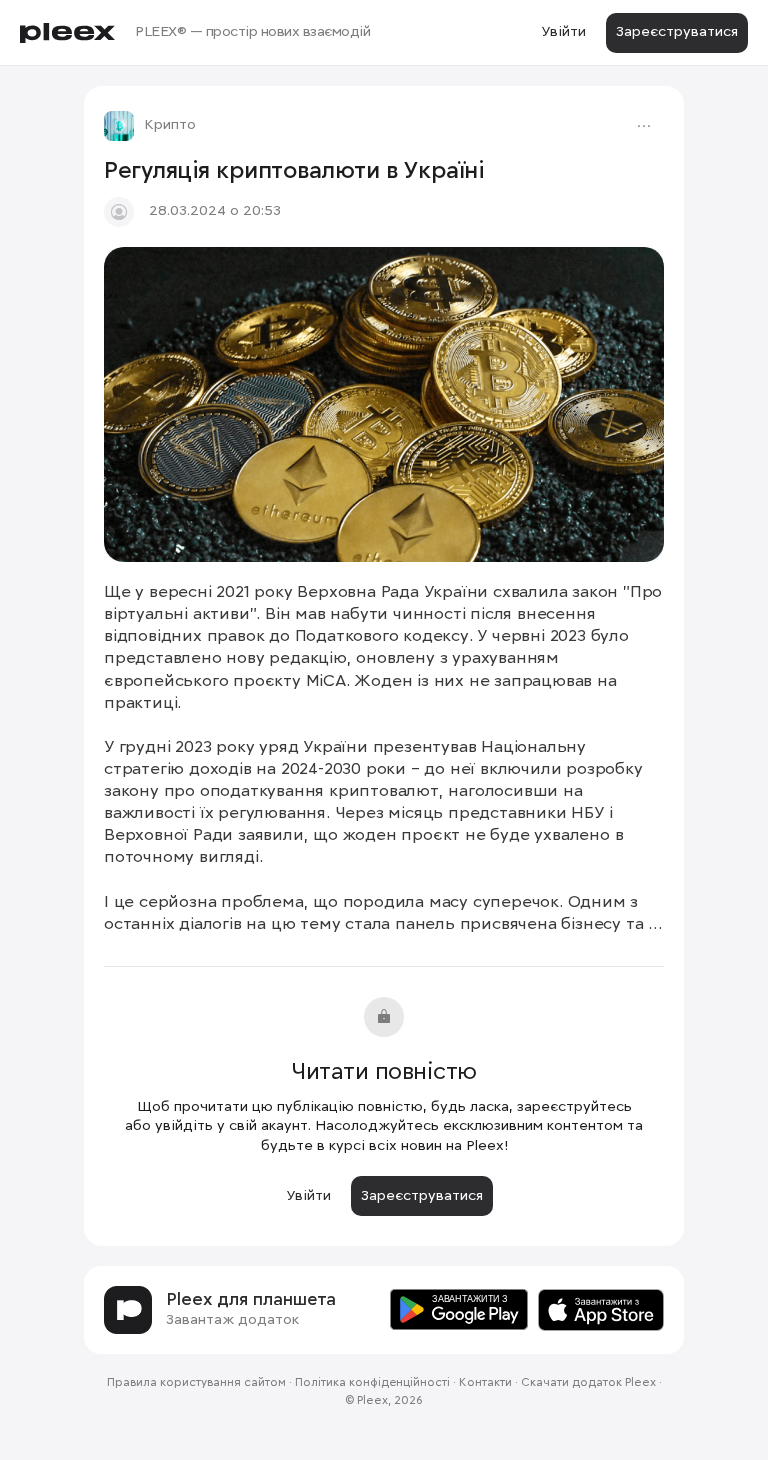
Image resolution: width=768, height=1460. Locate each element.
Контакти (485, 1383)
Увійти (563, 32)
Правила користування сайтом (196, 1383)
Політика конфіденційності (372, 1383)
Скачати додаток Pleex (588, 1383)
